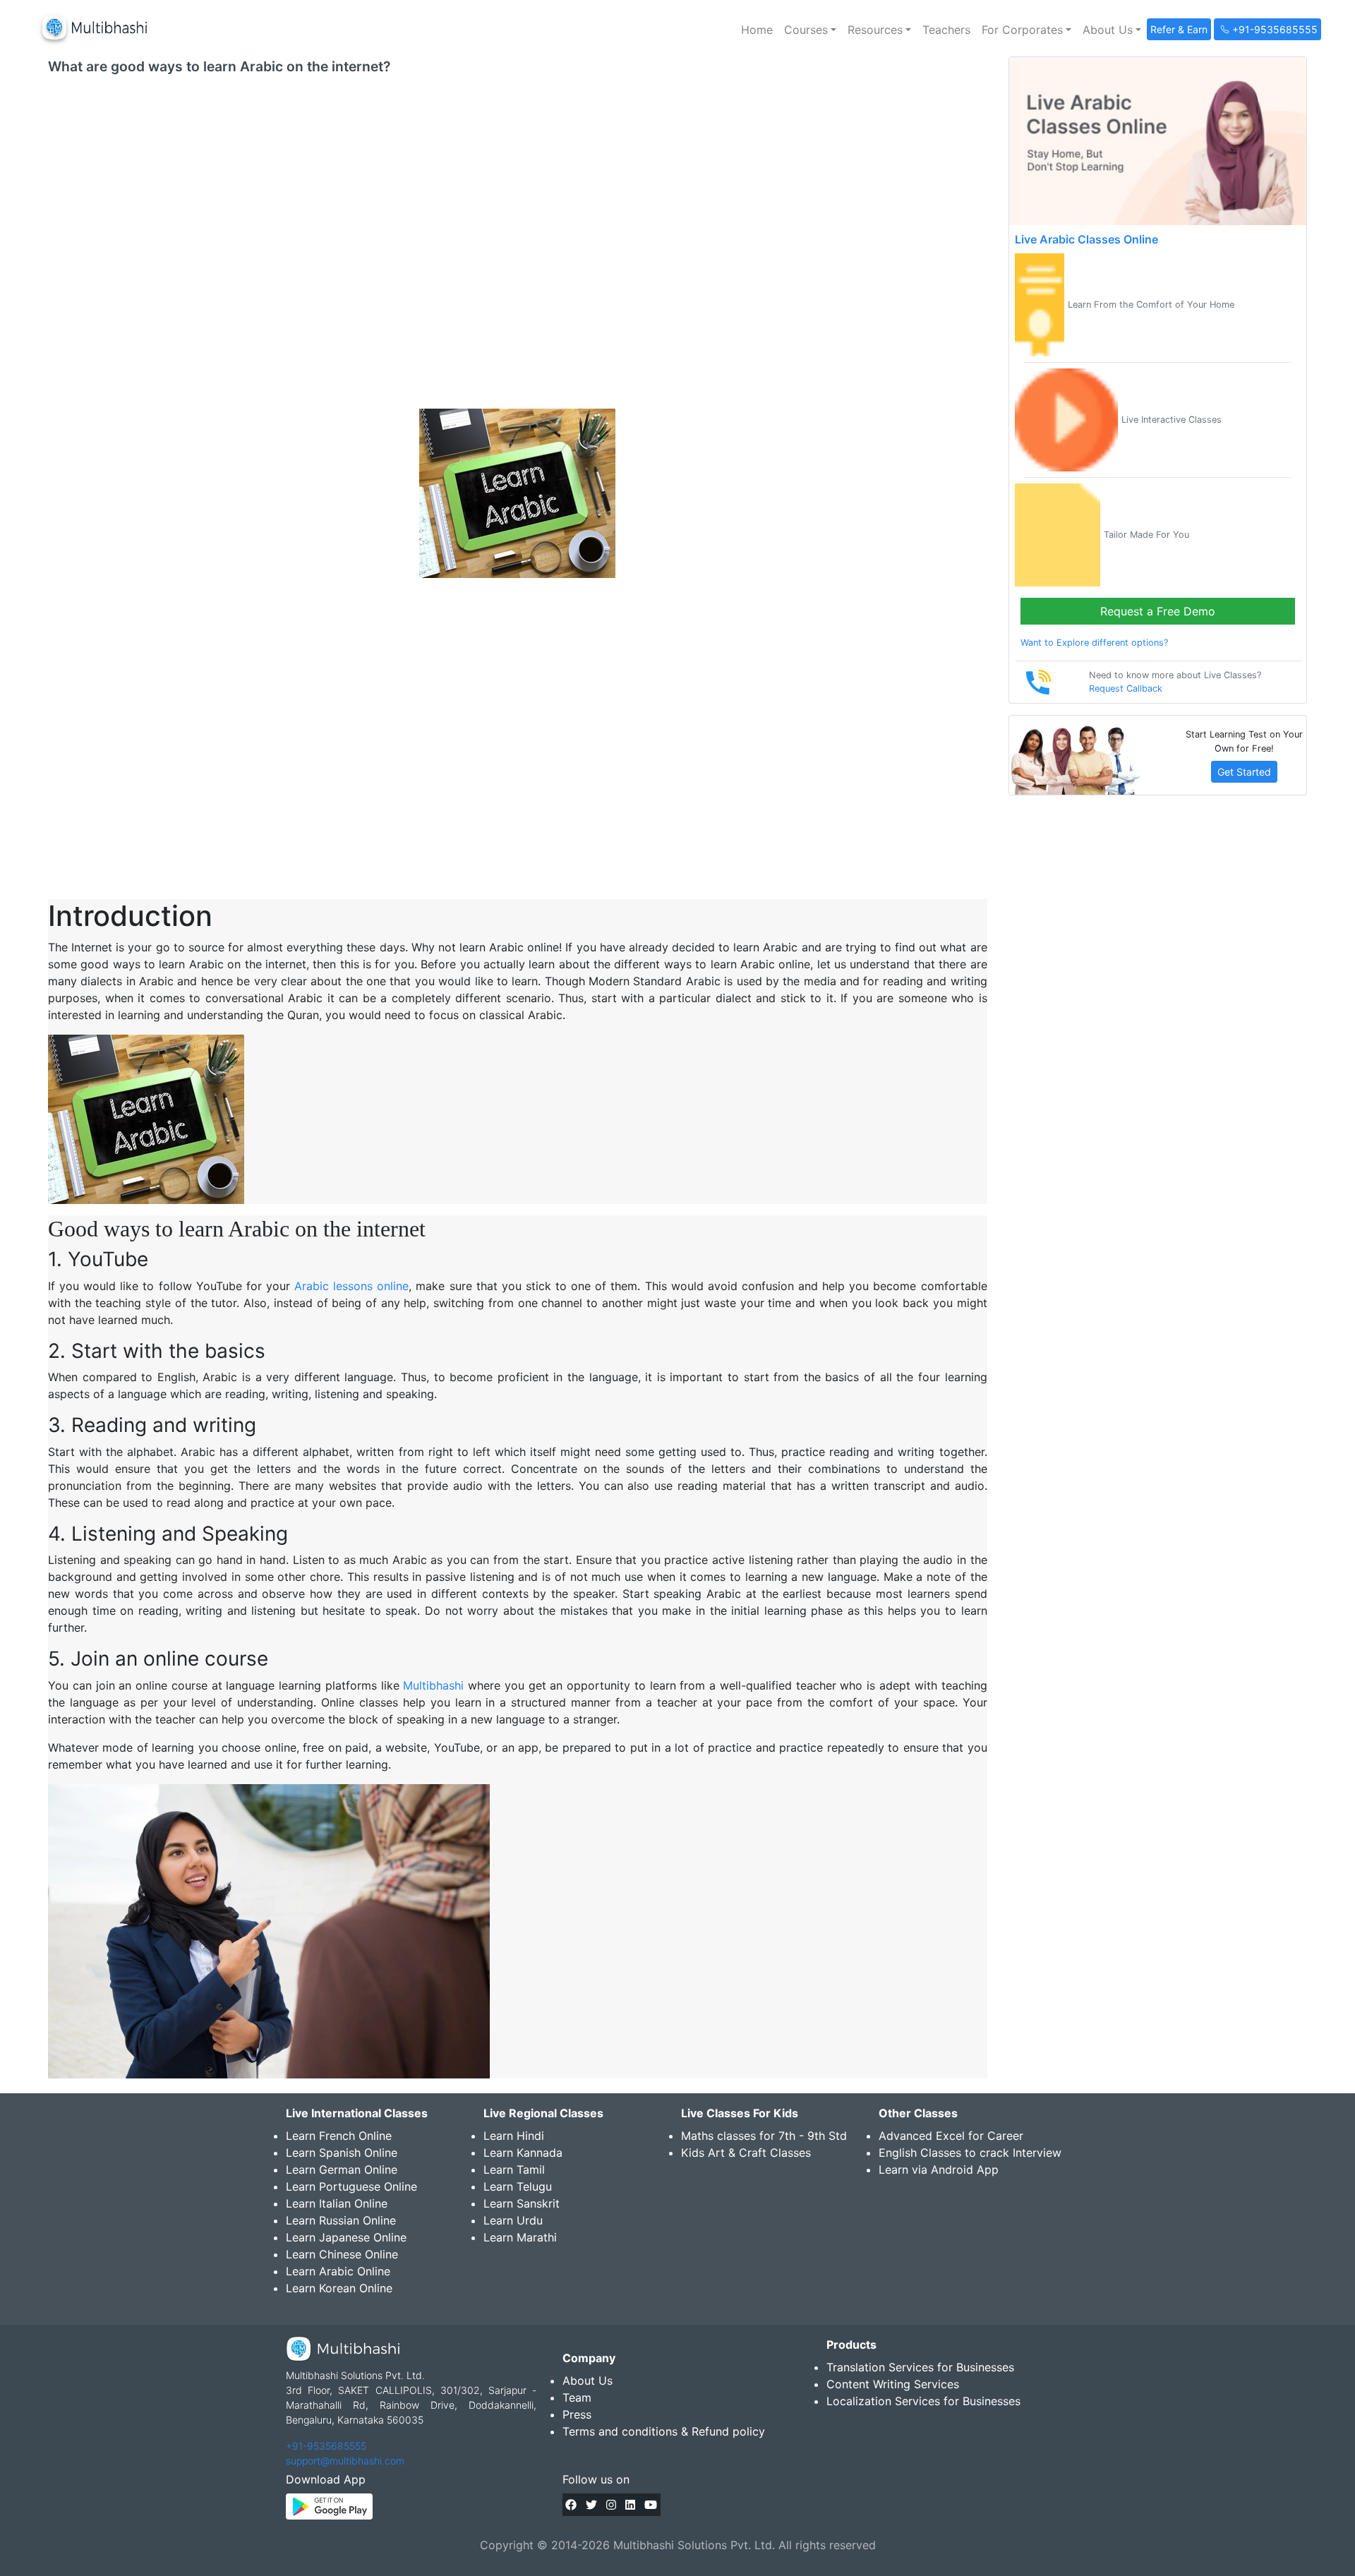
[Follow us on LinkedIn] (630, 2505)
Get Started (1244, 772)
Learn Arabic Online (338, 2271)
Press (577, 2414)
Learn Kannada (523, 2153)
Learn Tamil (514, 2169)
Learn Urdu (513, 2220)
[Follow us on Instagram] (611, 2505)
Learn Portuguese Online (351, 2186)
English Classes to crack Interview (970, 2153)
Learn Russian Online (341, 2220)
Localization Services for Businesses (923, 2401)
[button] (810, 30)
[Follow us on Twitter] (591, 2505)
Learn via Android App (939, 2169)
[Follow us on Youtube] (651, 2505)
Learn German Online (342, 2169)
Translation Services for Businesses (920, 2367)
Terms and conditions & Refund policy (664, 2431)
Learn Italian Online (337, 2203)
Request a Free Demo (1158, 611)
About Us (588, 2381)
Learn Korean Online (339, 2288)
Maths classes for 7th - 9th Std (764, 2136)
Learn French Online (339, 2136)
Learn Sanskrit (522, 2203)
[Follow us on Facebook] (571, 2505)
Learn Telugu (518, 2186)
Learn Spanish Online (342, 2153)
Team (577, 2397)
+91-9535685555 (326, 2446)
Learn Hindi (514, 2136)
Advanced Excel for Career (951, 2136)
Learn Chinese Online (342, 2254)
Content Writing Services (893, 2384)
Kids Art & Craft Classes (746, 2153)
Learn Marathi (520, 2237)
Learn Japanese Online (346, 2237)
